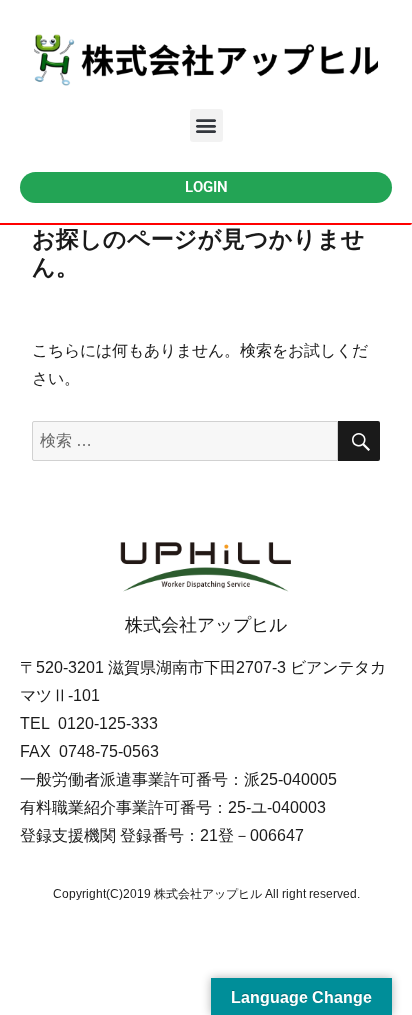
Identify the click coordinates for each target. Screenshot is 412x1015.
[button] (206, 125)
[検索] (359, 441)
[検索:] (185, 440)
